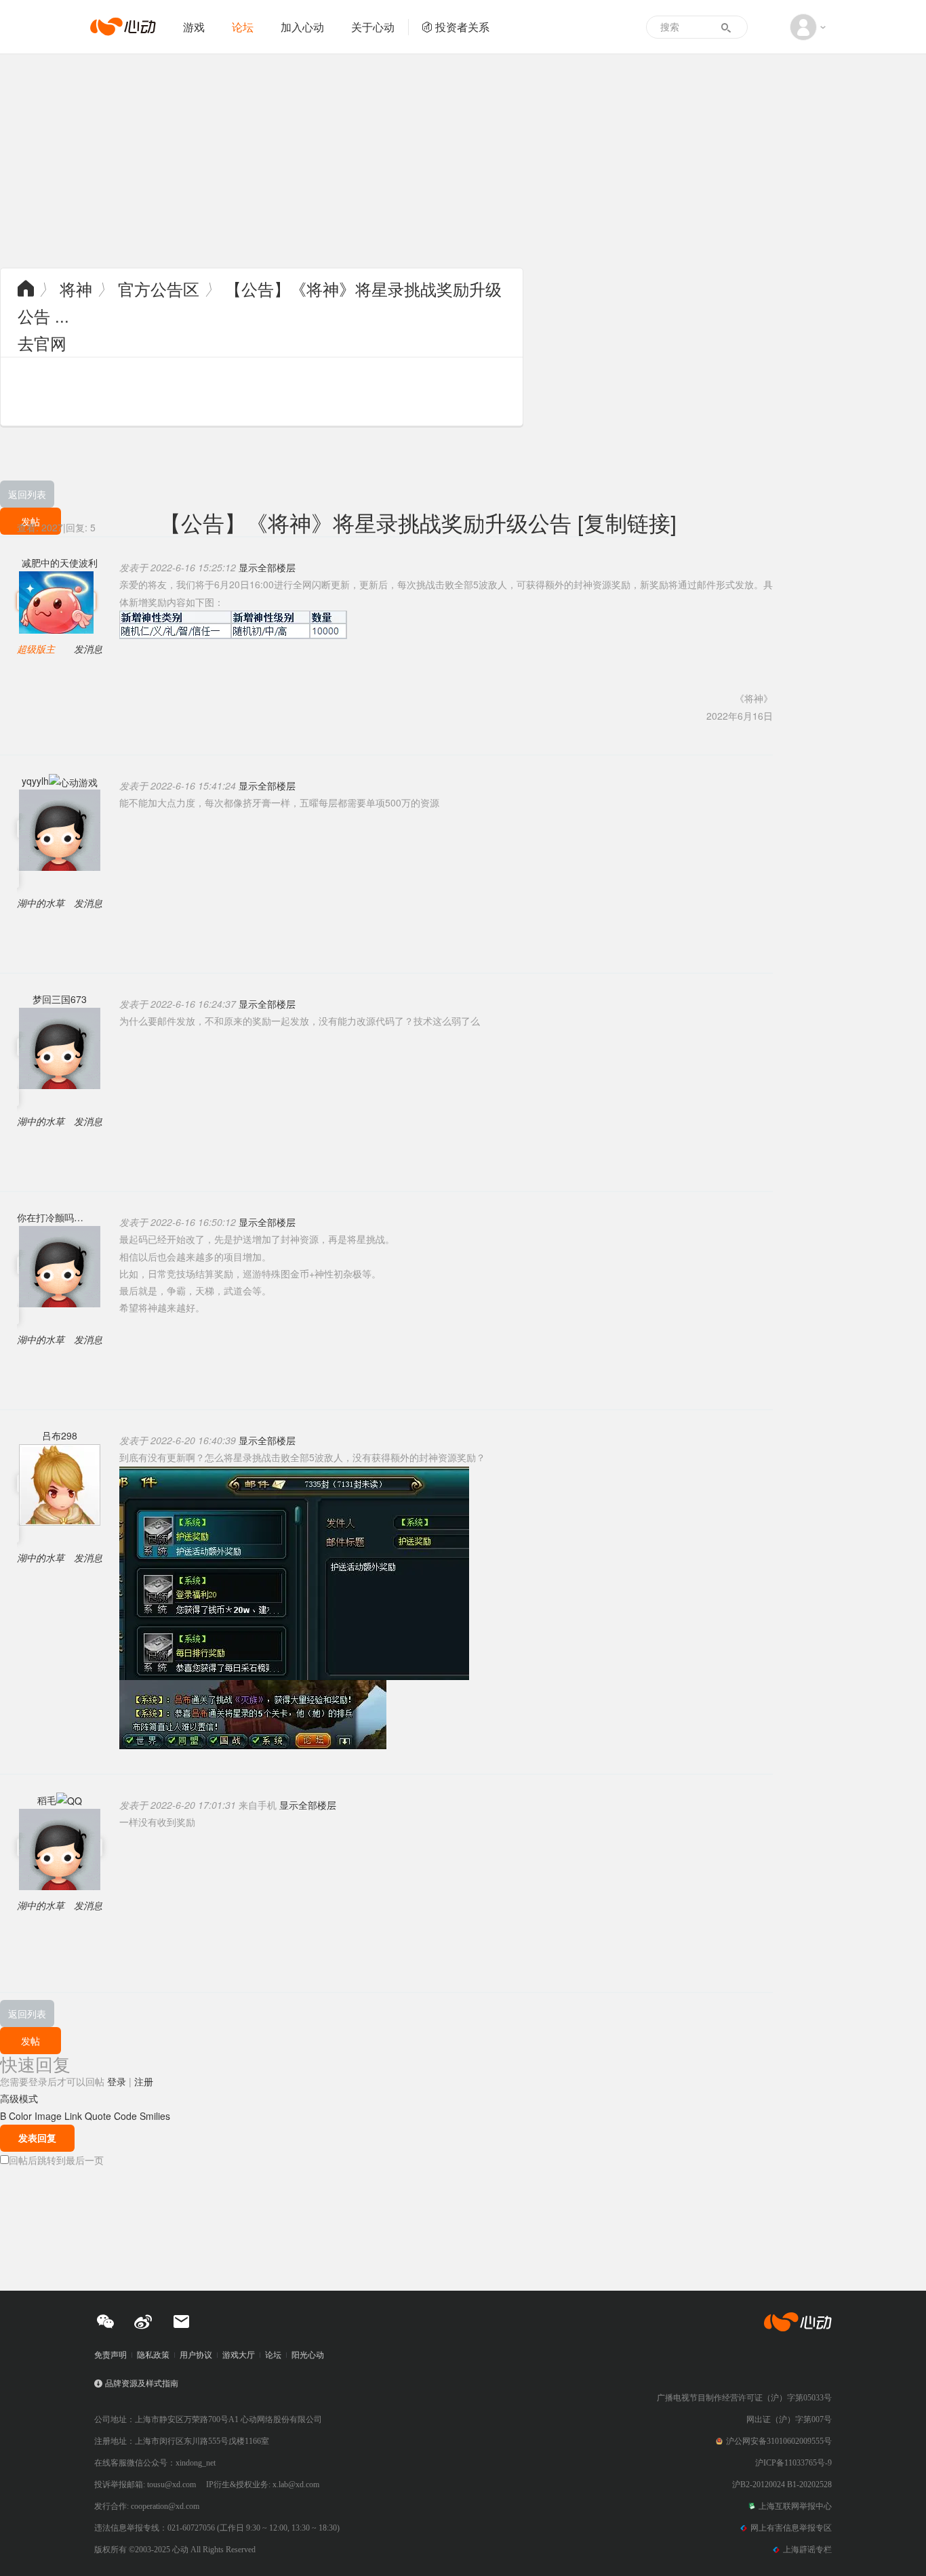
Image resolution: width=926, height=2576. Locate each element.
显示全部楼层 (267, 567)
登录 (117, 2081)
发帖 (31, 2041)
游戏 (194, 27)
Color (20, 2116)
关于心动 (373, 27)
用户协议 (196, 2355)
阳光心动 (308, 2355)
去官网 (42, 343)
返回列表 (27, 494)
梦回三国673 (60, 999)
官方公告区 (159, 288)
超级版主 (36, 649)
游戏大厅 (239, 2355)
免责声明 (110, 2355)
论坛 (243, 27)
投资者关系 (462, 27)
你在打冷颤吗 (45, 1217)
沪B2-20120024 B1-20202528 (782, 2485)
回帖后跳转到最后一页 (56, 2160)
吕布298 (60, 1435)
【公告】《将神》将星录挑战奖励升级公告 (365, 522)
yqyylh (35, 781)
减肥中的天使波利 (60, 563)
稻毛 (47, 1800)
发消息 (88, 649)
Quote (98, 2116)
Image (48, 2116)
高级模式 (19, 2098)
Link (73, 2116)
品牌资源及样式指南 (142, 2384)
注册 (144, 2081)
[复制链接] (627, 522)
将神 (76, 288)
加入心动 (302, 27)
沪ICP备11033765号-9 (793, 2463)
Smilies (155, 2116)
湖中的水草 (41, 903)
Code (125, 2116)
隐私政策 (153, 2355)
